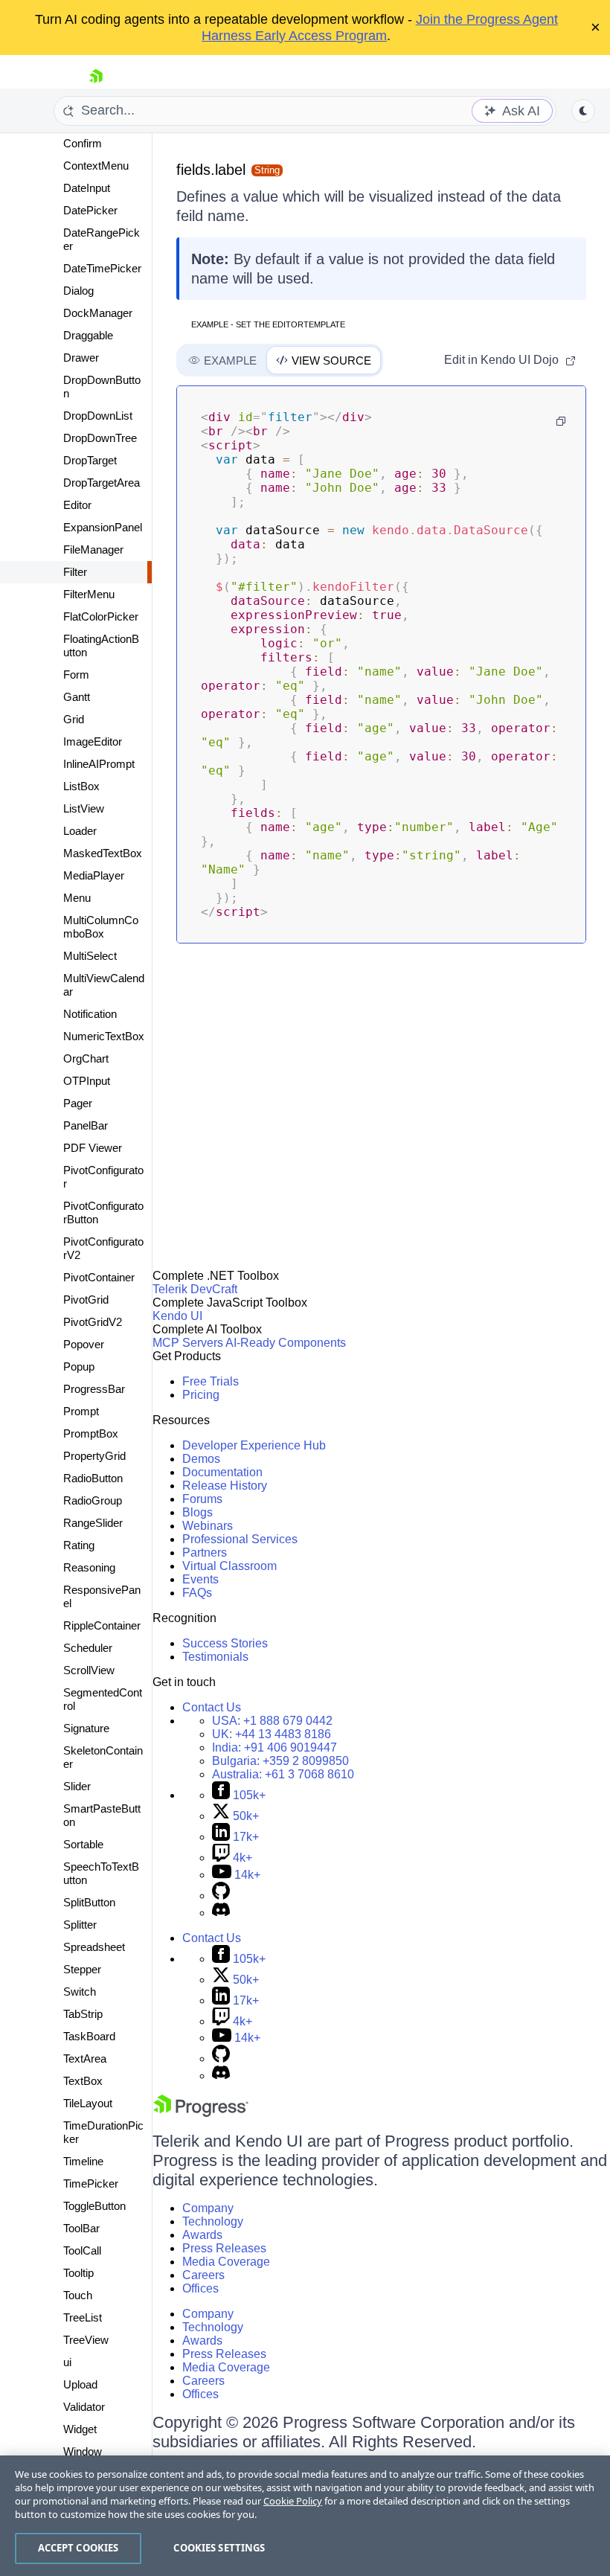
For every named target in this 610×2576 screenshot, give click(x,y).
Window (83, 2451)
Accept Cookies (78, 2548)
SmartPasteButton (102, 1815)
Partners (205, 1553)
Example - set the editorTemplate (268, 324)
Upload (80, 2384)
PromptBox (91, 1433)
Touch (78, 2295)
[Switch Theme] (583, 111)
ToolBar (81, 2228)
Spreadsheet (94, 1947)
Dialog (78, 291)
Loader (80, 831)
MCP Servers (188, 1343)
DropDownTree (100, 438)
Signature (86, 1728)
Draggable (88, 335)
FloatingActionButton (101, 645)
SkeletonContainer (103, 1757)
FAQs (197, 1593)
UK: (272, 1734)
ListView (84, 808)
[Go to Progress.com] (201, 2113)
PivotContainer (99, 1277)
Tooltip (78, 2273)
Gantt (77, 697)
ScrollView (89, 1670)
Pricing (201, 1395)
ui (67, 2362)
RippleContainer (102, 1625)
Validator (84, 2407)
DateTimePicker (102, 268)
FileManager (93, 550)
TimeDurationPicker (103, 2132)
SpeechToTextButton (101, 1873)
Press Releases (224, 2248)
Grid (74, 719)
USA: (272, 1721)
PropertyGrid (94, 1456)
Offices (200, 2288)
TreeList (83, 2317)
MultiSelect (90, 956)
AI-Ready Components (286, 1343)
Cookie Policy (293, 2501)
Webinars (208, 1526)
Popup (79, 1367)
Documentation (222, 1472)
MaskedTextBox (103, 853)
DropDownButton (102, 387)
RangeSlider (93, 1523)
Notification (90, 1014)
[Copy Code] (561, 421)
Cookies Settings (219, 2548)
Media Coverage (226, 2262)
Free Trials (211, 1381)
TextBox (83, 2081)
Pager (78, 1103)
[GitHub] (221, 1896)
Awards (202, 2235)
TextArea (85, 2058)
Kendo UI (177, 1316)
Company (208, 2208)
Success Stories (225, 1643)
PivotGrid (86, 1300)
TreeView (86, 2340)
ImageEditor (93, 741)
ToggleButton (94, 2206)
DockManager (98, 313)
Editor (77, 505)
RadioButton (93, 1478)
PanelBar (86, 1125)
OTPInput (87, 1081)
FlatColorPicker (101, 616)
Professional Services (240, 1539)
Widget (80, 2429)
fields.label (211, 170)
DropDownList (98, 416)
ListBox (81, 786)
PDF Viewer (93, 1148)
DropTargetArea (102, 483)
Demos (201, 1459)
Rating (79, 1545)
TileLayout (88, 2103)
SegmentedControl (103, 1699)
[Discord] (221, 1913)
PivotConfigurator (103, 1177)
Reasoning (89, 1567)
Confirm (83, 143)
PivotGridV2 (93, 1322)
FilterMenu (89, 594)
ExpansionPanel (103, 527)
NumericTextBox (104, 1036)
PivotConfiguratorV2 (103, 1248)
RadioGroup (93, 1500)
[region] (305, 2516)
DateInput (87, 188)
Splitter (80, 1925)
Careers (203, 2275)
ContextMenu (96, 166)
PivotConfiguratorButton (103, 1212)
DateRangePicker (102, 239)
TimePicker (91, 2183)
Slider (77, 1786)
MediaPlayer (94, 875)
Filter (75, 572)
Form (76, 675)
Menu (77, 898)
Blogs (198, 1512)
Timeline (83, 2161)
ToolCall (82, 2250)
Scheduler (88, 1648)
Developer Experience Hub (254, 1445)
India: (274, 1747)
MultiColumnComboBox (101, 927)
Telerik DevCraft (195, 1289)
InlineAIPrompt (99, 764)
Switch (80, 1992)
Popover (84, 1344)
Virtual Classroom (229, 1566)
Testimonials (215, 1657)
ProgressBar (94, 1389)
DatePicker (90, 210)
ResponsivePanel (102, 1596)
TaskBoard (89, 2036)
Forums (202, 1499)
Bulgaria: (280, 1761)
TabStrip (83, 2014)
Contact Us (212, 1707)
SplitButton (89, 1902)
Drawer (81, 358)
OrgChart (86, 1058)
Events (200, 1579)
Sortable (83, 1844)
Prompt (81, 1411)
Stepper (82, 1969)
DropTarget (90, 460)
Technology (213, 2221)
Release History (225, 1486)
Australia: (283, 1774)
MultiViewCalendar (104, 985)
